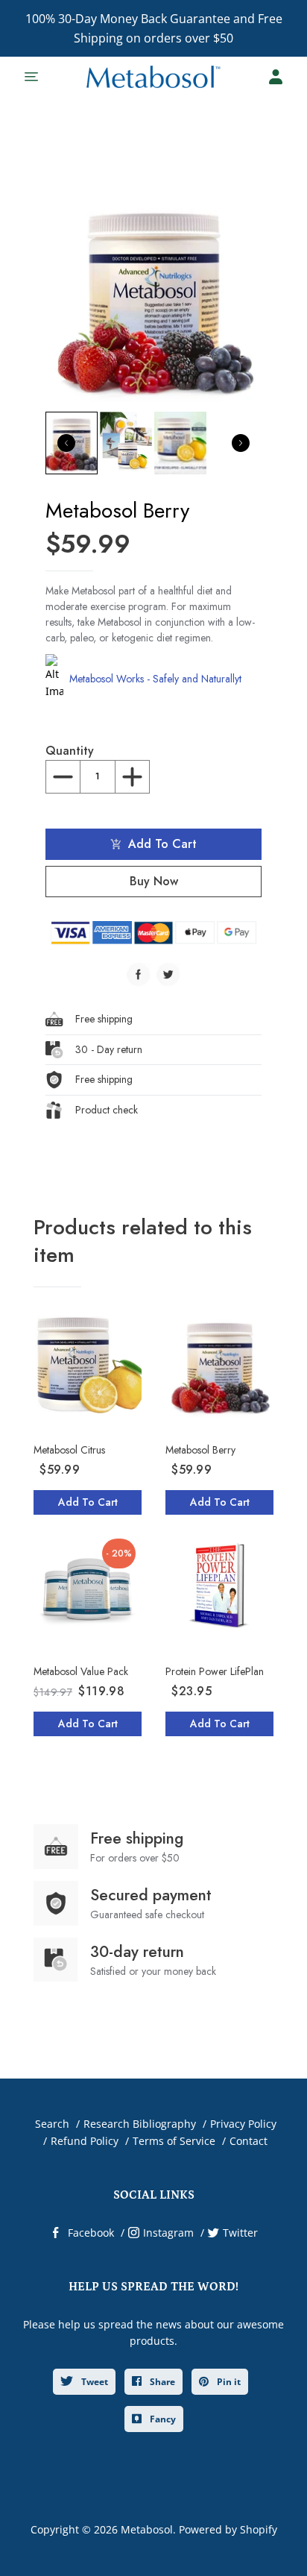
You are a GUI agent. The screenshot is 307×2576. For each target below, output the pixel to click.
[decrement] (63, 777)
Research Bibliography (140, 2124)
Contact (249, 2141)
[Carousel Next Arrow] (241, 443)
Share (161, 2382)
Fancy (162, 2419)
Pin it (228, 2382)
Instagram (168, 2233)
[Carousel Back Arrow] (66, 443)
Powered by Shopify (228, 2529)
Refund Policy (85, 2141)
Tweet (94, 2382)
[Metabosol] (153, 77)
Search (52, 2124)
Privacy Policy (243, 2124)
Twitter (240, 2233)
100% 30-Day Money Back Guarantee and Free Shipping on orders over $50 (154, 28)
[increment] (132, 777)
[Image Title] (139, 975)
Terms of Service (174, 2141)
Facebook (91, 2233)
